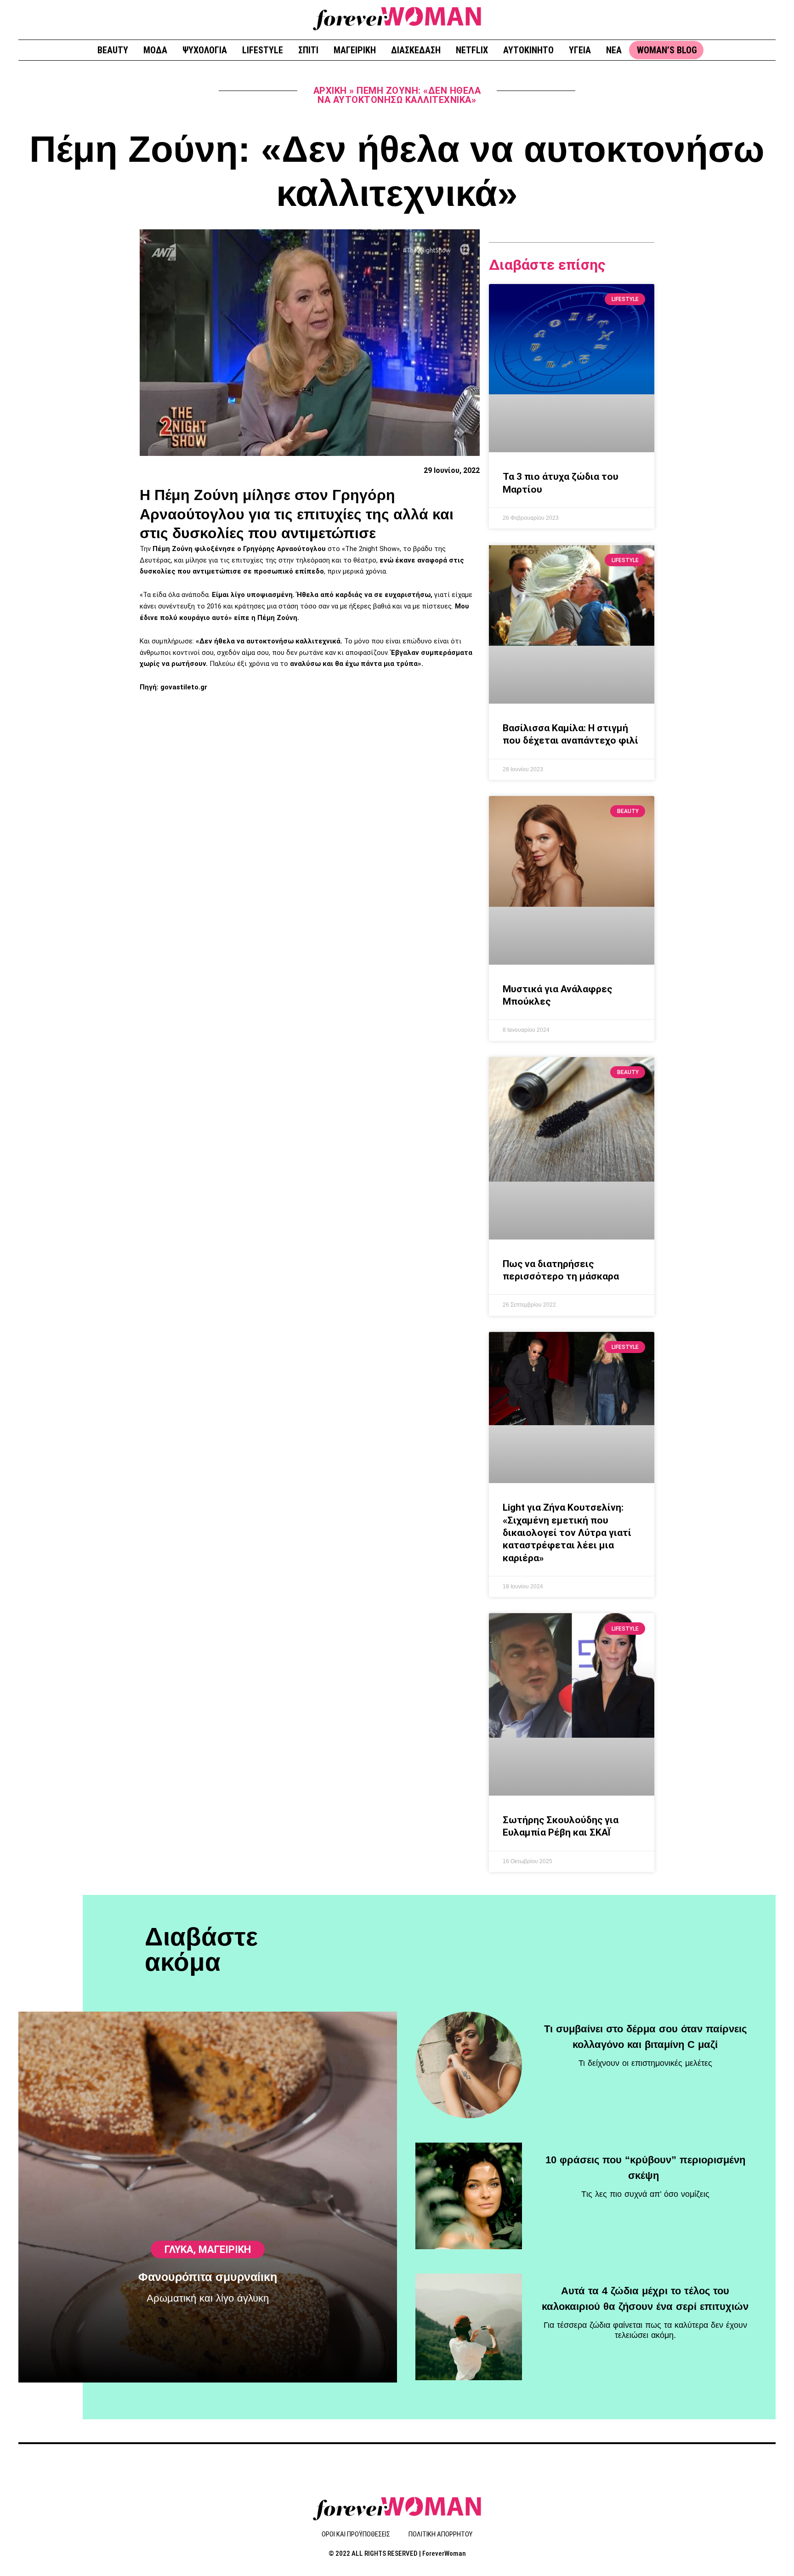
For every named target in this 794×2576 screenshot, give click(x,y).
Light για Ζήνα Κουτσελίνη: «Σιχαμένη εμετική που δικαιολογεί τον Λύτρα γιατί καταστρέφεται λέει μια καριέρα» (567, 1533)
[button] (765, 19)
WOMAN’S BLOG (667, 50)
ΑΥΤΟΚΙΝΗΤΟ (528, 50)
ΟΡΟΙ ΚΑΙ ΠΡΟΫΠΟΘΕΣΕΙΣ (356, 2534)
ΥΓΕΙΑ (580, 50)
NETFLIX (472, 50)
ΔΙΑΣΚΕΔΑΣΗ (416, 50)
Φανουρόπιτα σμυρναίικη (208, 2277)
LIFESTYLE (263, 50)
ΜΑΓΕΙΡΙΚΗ (355, 50)
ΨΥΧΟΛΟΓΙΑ (205, 50)
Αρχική (330, 91)
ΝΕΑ (614, 50)
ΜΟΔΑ (155, 50)
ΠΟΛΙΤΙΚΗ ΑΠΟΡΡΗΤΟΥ (440, 2534)
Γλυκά (179, 2249)
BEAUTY (113, 50)
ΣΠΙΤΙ (308, 50)
